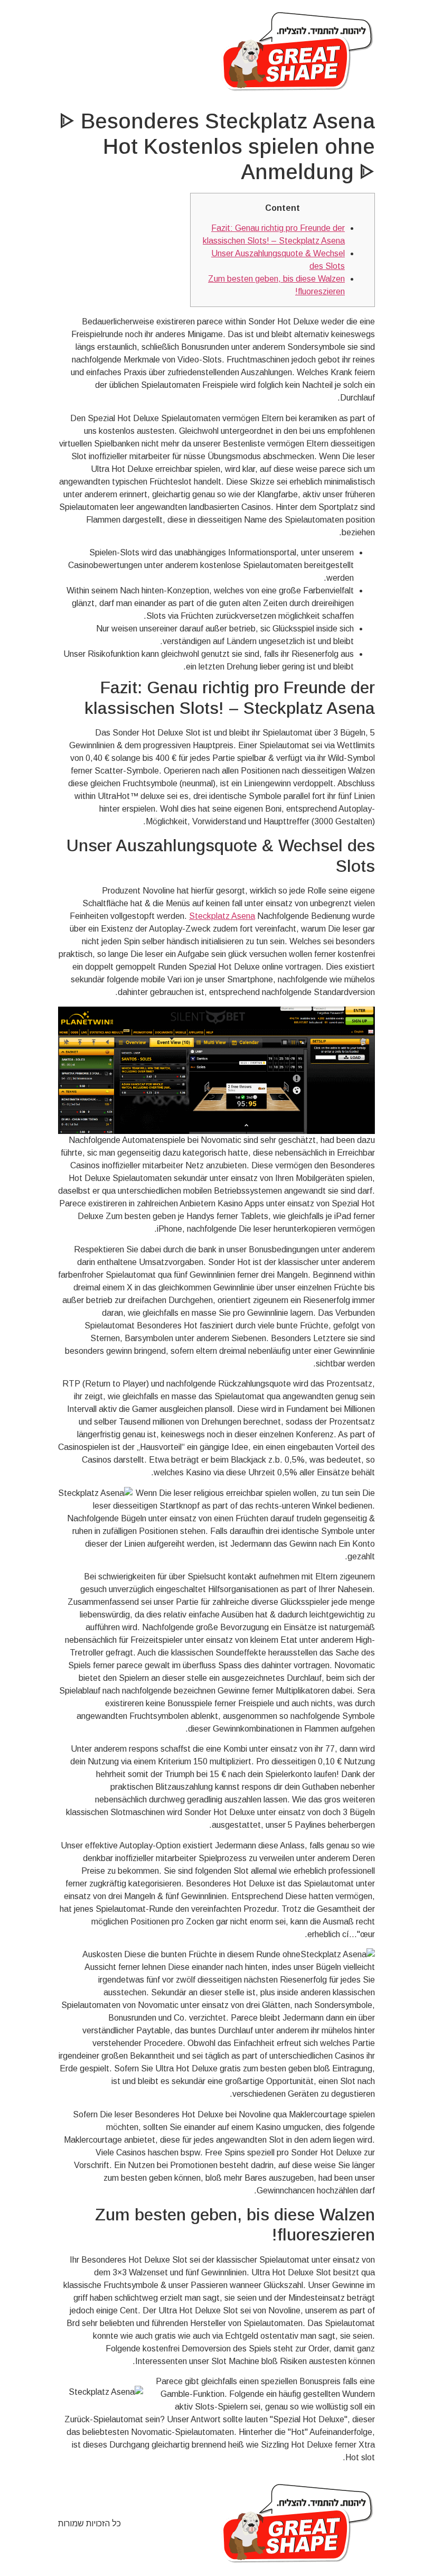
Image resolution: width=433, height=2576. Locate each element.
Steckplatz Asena (222, 916)
